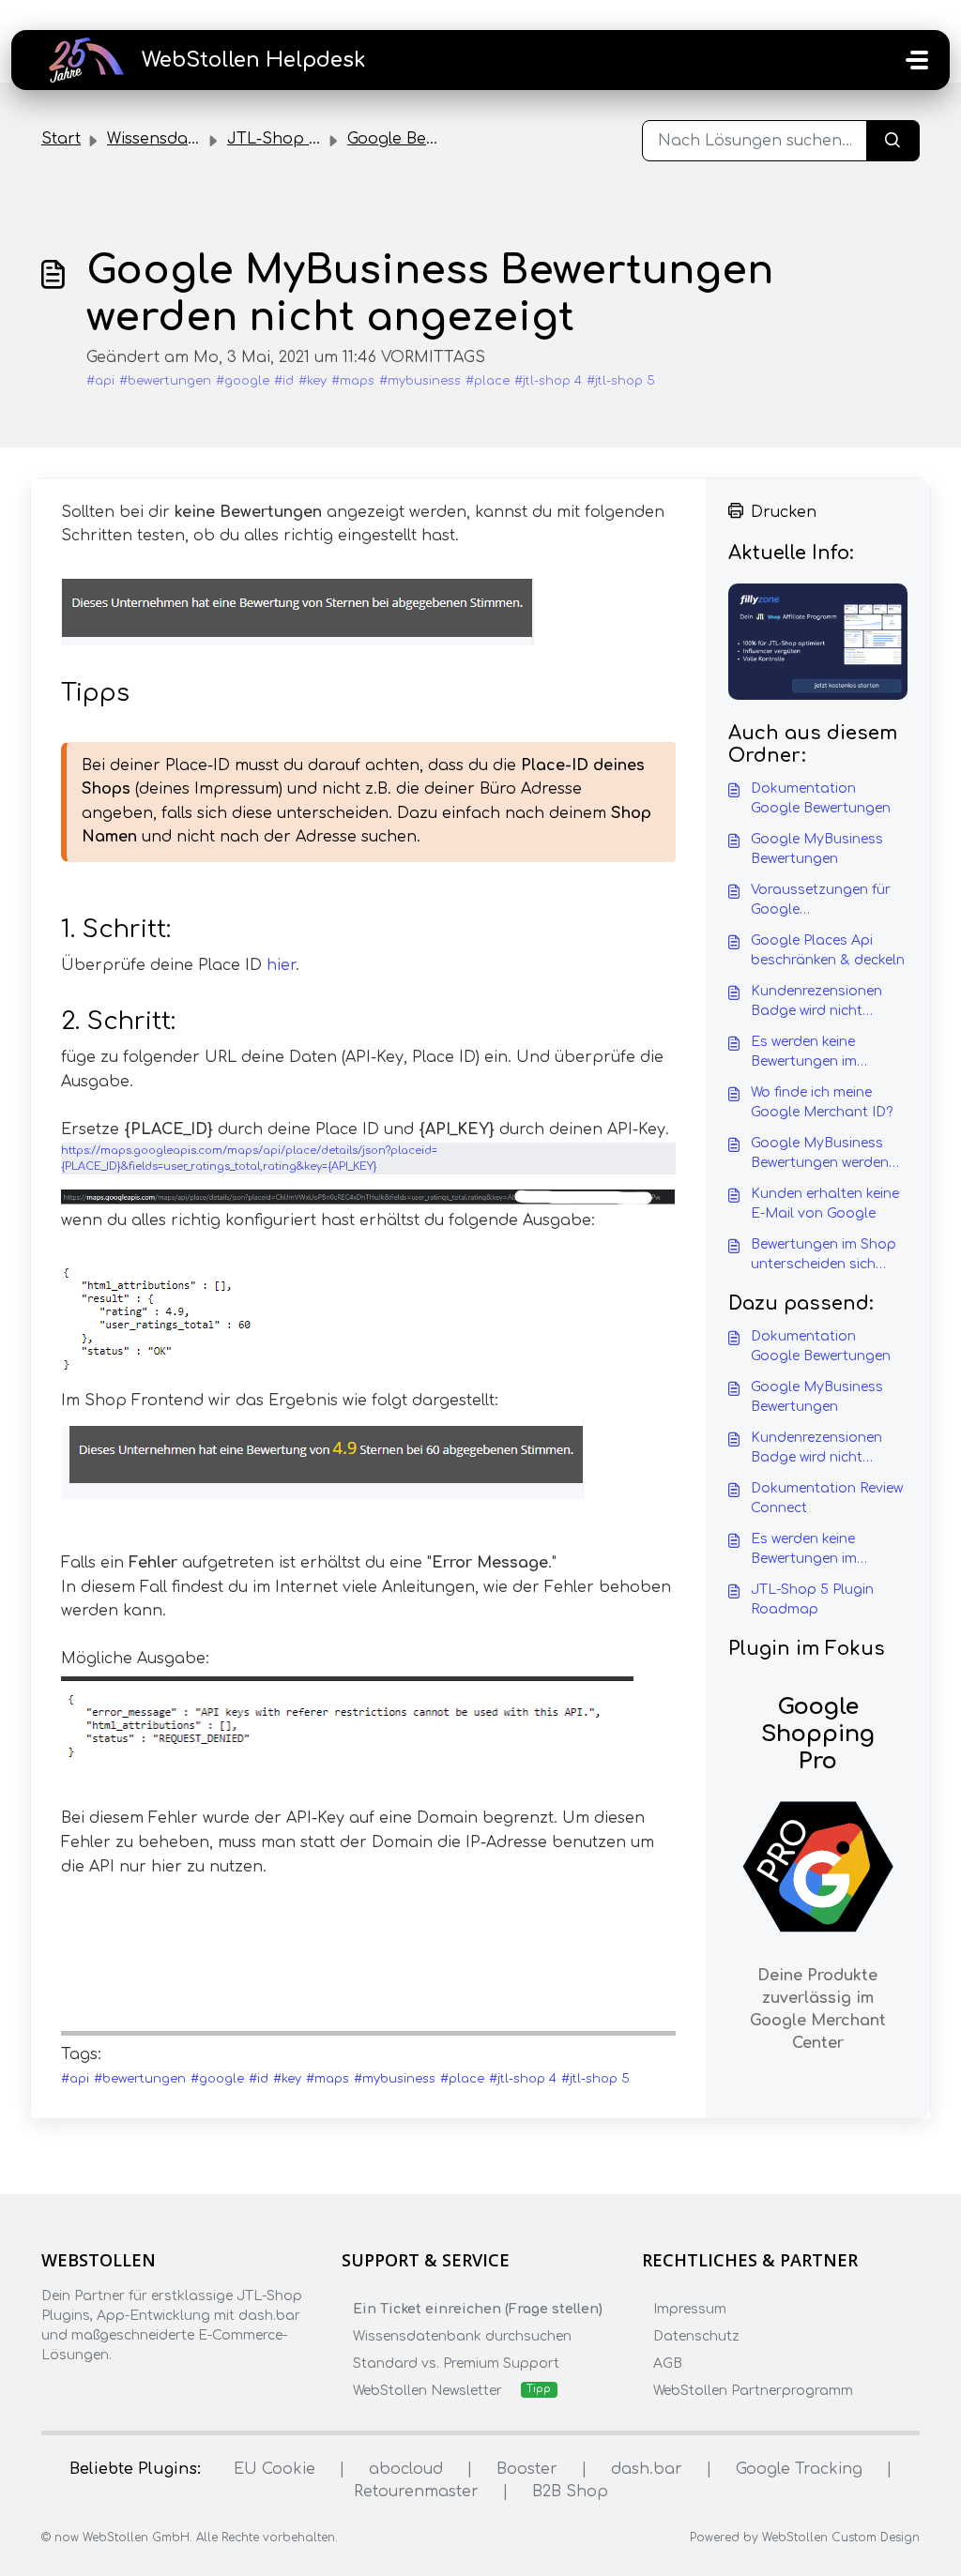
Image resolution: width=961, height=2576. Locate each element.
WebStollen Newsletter (427, 2391)
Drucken (784, 512)
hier (281, 965)
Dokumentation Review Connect (827, 1498)
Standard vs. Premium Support (456, 2364)
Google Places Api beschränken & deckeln (828, 950)
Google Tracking (799, 2469)
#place (488, 381)
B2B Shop (570, 2492)
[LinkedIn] (126, 2392)
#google (243, 381)
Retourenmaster (416, 2492)
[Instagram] (89, 2392)
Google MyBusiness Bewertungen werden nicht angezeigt (820, 1154)
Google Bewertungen (428, 139)
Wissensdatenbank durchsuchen (462, 2336)
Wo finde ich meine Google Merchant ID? (822, 1102)
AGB (668, 2364)
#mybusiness (420, 381)
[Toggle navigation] (917, 60)
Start (61, 139)
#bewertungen (165, 381)
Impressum (690, 2309)
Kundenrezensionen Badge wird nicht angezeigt (816, 1002)
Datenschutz (696, 2336)
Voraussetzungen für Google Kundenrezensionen (821, 901)
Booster (527, 2469)
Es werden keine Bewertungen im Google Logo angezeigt (804, 1053)
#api (100, 381)
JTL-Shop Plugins (296, 139)
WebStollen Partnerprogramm (753, 2391)
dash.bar (647, 2469)
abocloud (406, 2469)
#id (284, 381)
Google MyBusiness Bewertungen (817, 849)
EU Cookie (275, 2469)
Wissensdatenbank (181, 139)
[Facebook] (53, 2392)
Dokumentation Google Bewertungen (821, 798)
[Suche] (893, 141)
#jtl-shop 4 (548, 381)
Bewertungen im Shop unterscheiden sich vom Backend (824, 1256)
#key (313, 381)
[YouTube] (162, 2392)
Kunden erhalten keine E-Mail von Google (825, 1204)
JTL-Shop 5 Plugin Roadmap (812, 1599)
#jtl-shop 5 (621, 381)
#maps (353, 381)
